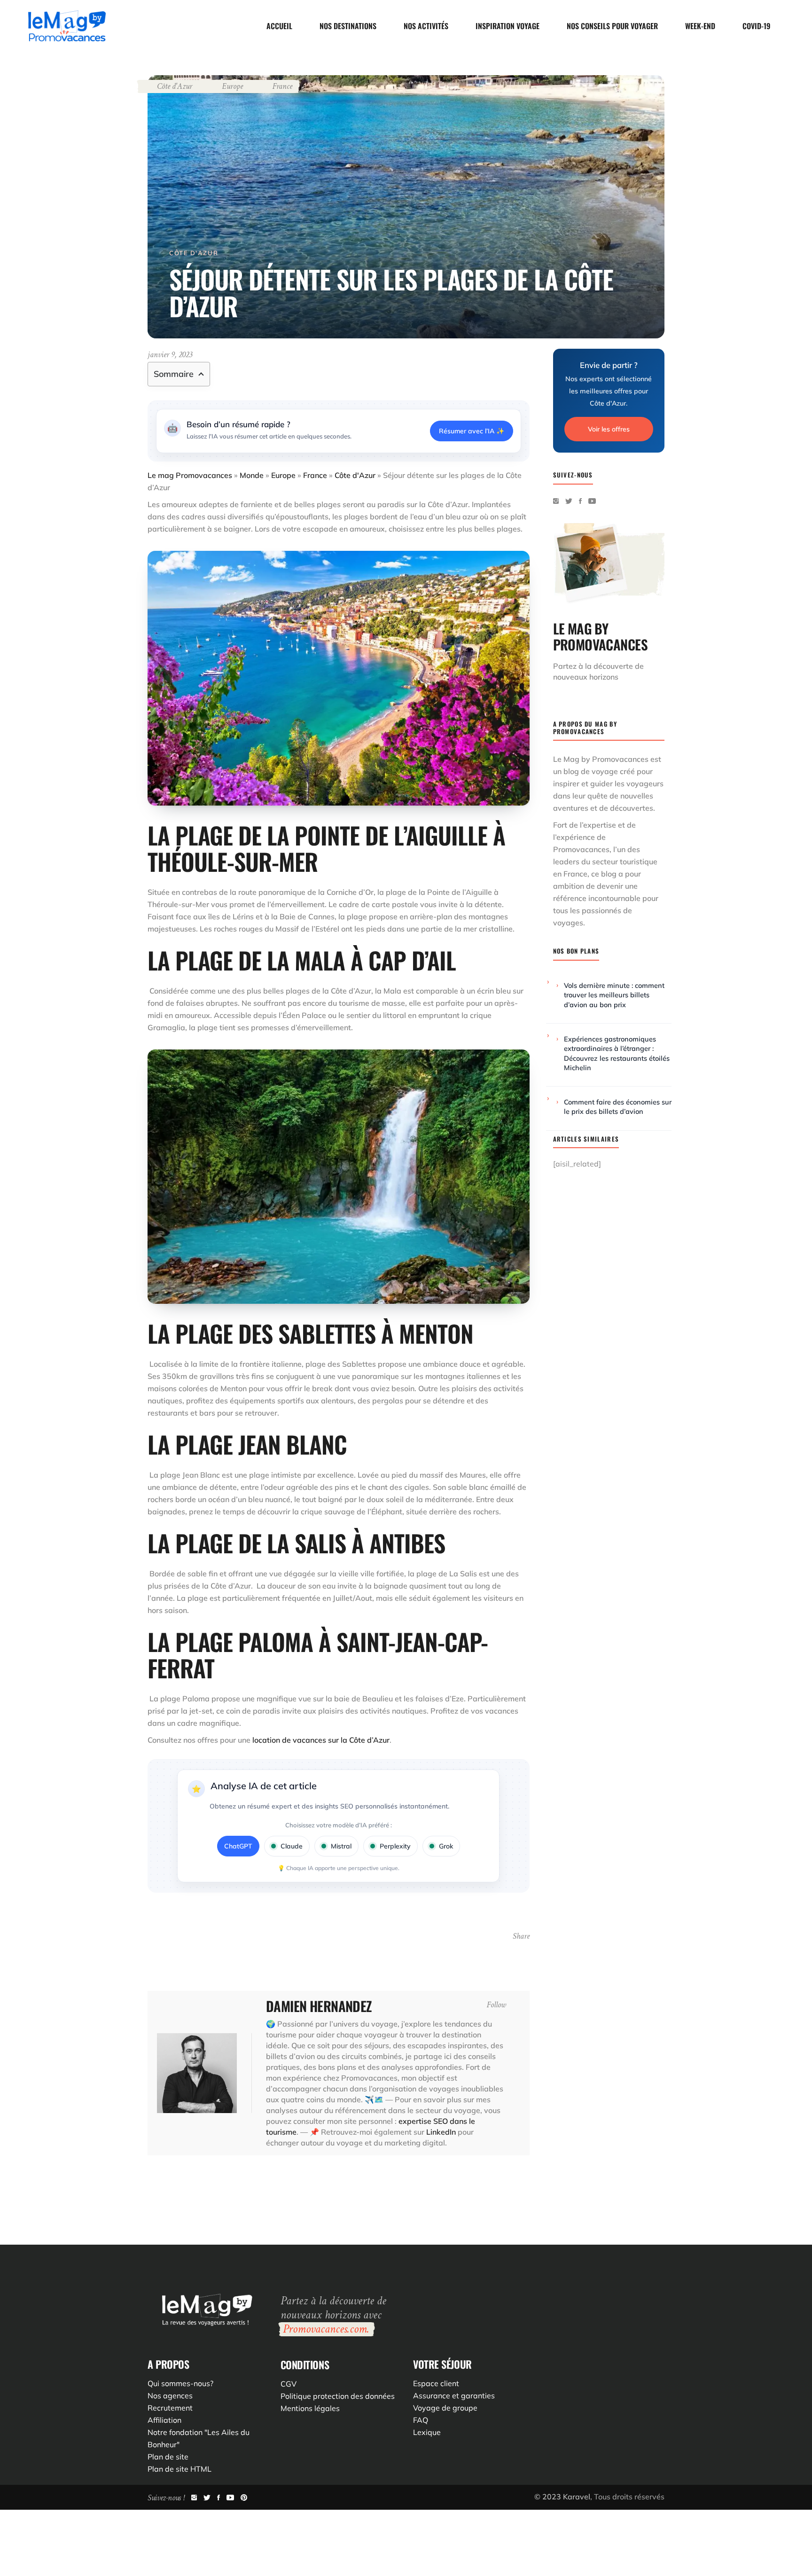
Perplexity (395, 1846)
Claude (292, 1846)
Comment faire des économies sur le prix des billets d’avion (618, 1107)
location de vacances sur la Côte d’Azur (321, 1740)
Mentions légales (310, 2408)
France (282, 86)
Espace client (436, 2383)
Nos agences (170, 2396)
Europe (232, 86)
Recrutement (170, 2408)
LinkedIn (441, 2132)
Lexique (427, 2432)
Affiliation (164, 2420)
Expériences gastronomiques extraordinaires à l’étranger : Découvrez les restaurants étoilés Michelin (617, 1053)
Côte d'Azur (175, 86)
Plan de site (168, 2457)
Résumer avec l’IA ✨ (472, 431)
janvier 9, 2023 (170, 355)
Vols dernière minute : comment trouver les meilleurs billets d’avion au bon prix (614, 995)
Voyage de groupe (445, 2408)
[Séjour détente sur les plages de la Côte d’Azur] (197, 2073)
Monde (252, 475)
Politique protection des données (338, 2396)
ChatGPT (238, 1846)
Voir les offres (609, 429)
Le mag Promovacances (190, 475)
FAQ (421, 2420)
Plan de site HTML (180, 2469)
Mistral (341, 1846)
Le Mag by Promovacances (601, 759)
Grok (446, 1846)
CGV (289, 2384)
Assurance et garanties (454, 2396)
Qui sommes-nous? (180, 2383)
